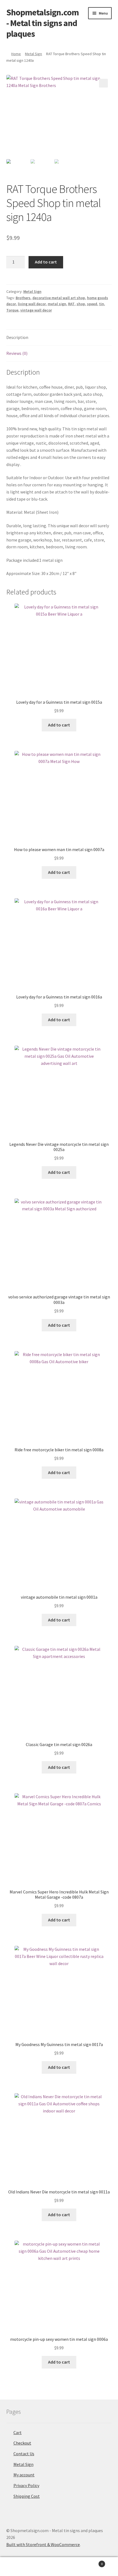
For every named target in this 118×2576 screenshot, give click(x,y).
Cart (18, 2432)
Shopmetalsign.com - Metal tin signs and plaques (43, 23)
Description (17, 337)
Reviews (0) (17, 353)
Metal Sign (33, 54)
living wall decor (32, 304)
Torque (12, 310)
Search (59, 2567)
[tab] (59, 338)
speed (92, 304)
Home (16, 54)
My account (24, 2475)
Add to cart (46, 262)
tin (102, 304)
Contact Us (24, 2454)
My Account (20, 2567)
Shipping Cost (27, 2496)
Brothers (23, 298)
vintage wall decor (36, 310)
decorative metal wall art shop (59, 298)
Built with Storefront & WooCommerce (43, 2544)
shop (81, 304)
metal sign (57, 304)
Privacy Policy (26, 2485)
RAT (71, 304)
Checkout (22, 2443)
